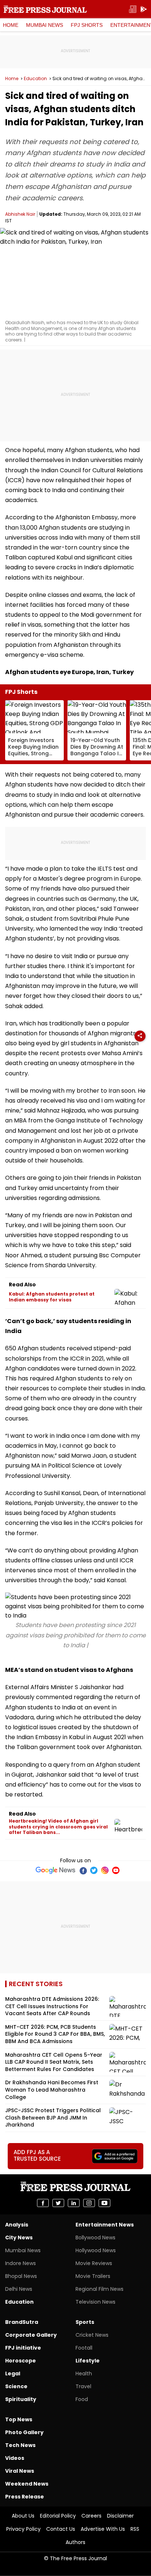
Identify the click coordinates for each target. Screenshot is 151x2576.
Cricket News (92, 2335)
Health (84, 2373)
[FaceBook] (83, 1870)
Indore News (21, 2263)
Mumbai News (45, 25)
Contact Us (61, 2529)
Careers (91, 2516)
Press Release (25, 2497)
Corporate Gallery (31, 2335)
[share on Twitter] (58, 2203)
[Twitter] (94, 1870)
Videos (15, 2458)
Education (35, 79)
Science (16, 2386)
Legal (13, 2373)
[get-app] (144, 9)
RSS (135, 2529)
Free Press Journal (45, 9)
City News (19, 2238)
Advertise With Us (103, 2529)
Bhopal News (21, 2276)
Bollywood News (95, 2238)
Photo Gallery (24, 2432)
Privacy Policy (23, 2529)
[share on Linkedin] (74, 2203)
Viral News (20, 2471)
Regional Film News (100, 2289)
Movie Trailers (93, 2276)
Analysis (17, 2225)
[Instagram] (105, 1870)
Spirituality (21, 2399)
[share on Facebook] (43, 2203)
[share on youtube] (104, 2203)
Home (11, 25)
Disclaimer (120, 2516)
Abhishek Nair (20, 214)
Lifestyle (88, 2361)
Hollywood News (96, 2250)
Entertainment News (105, 2225)
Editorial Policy (58, 2516)
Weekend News (27, 2484)
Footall (84, 2348)
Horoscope (21, 2361)
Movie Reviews (94, 2263)
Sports (85, 2322)
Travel (83, 2386)
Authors (75, 2542)
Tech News (20, 2445)
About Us (23, 2516)
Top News (19, 2419)
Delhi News (19, 2289)
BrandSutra (22, 2322)
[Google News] (56, 1870)
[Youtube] (116, 1870)
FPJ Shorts (87, 25)
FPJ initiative (23, 2348)
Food (82, 2399)
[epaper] (133, 9)
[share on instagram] (89, 2203)
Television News (95, 2302)
